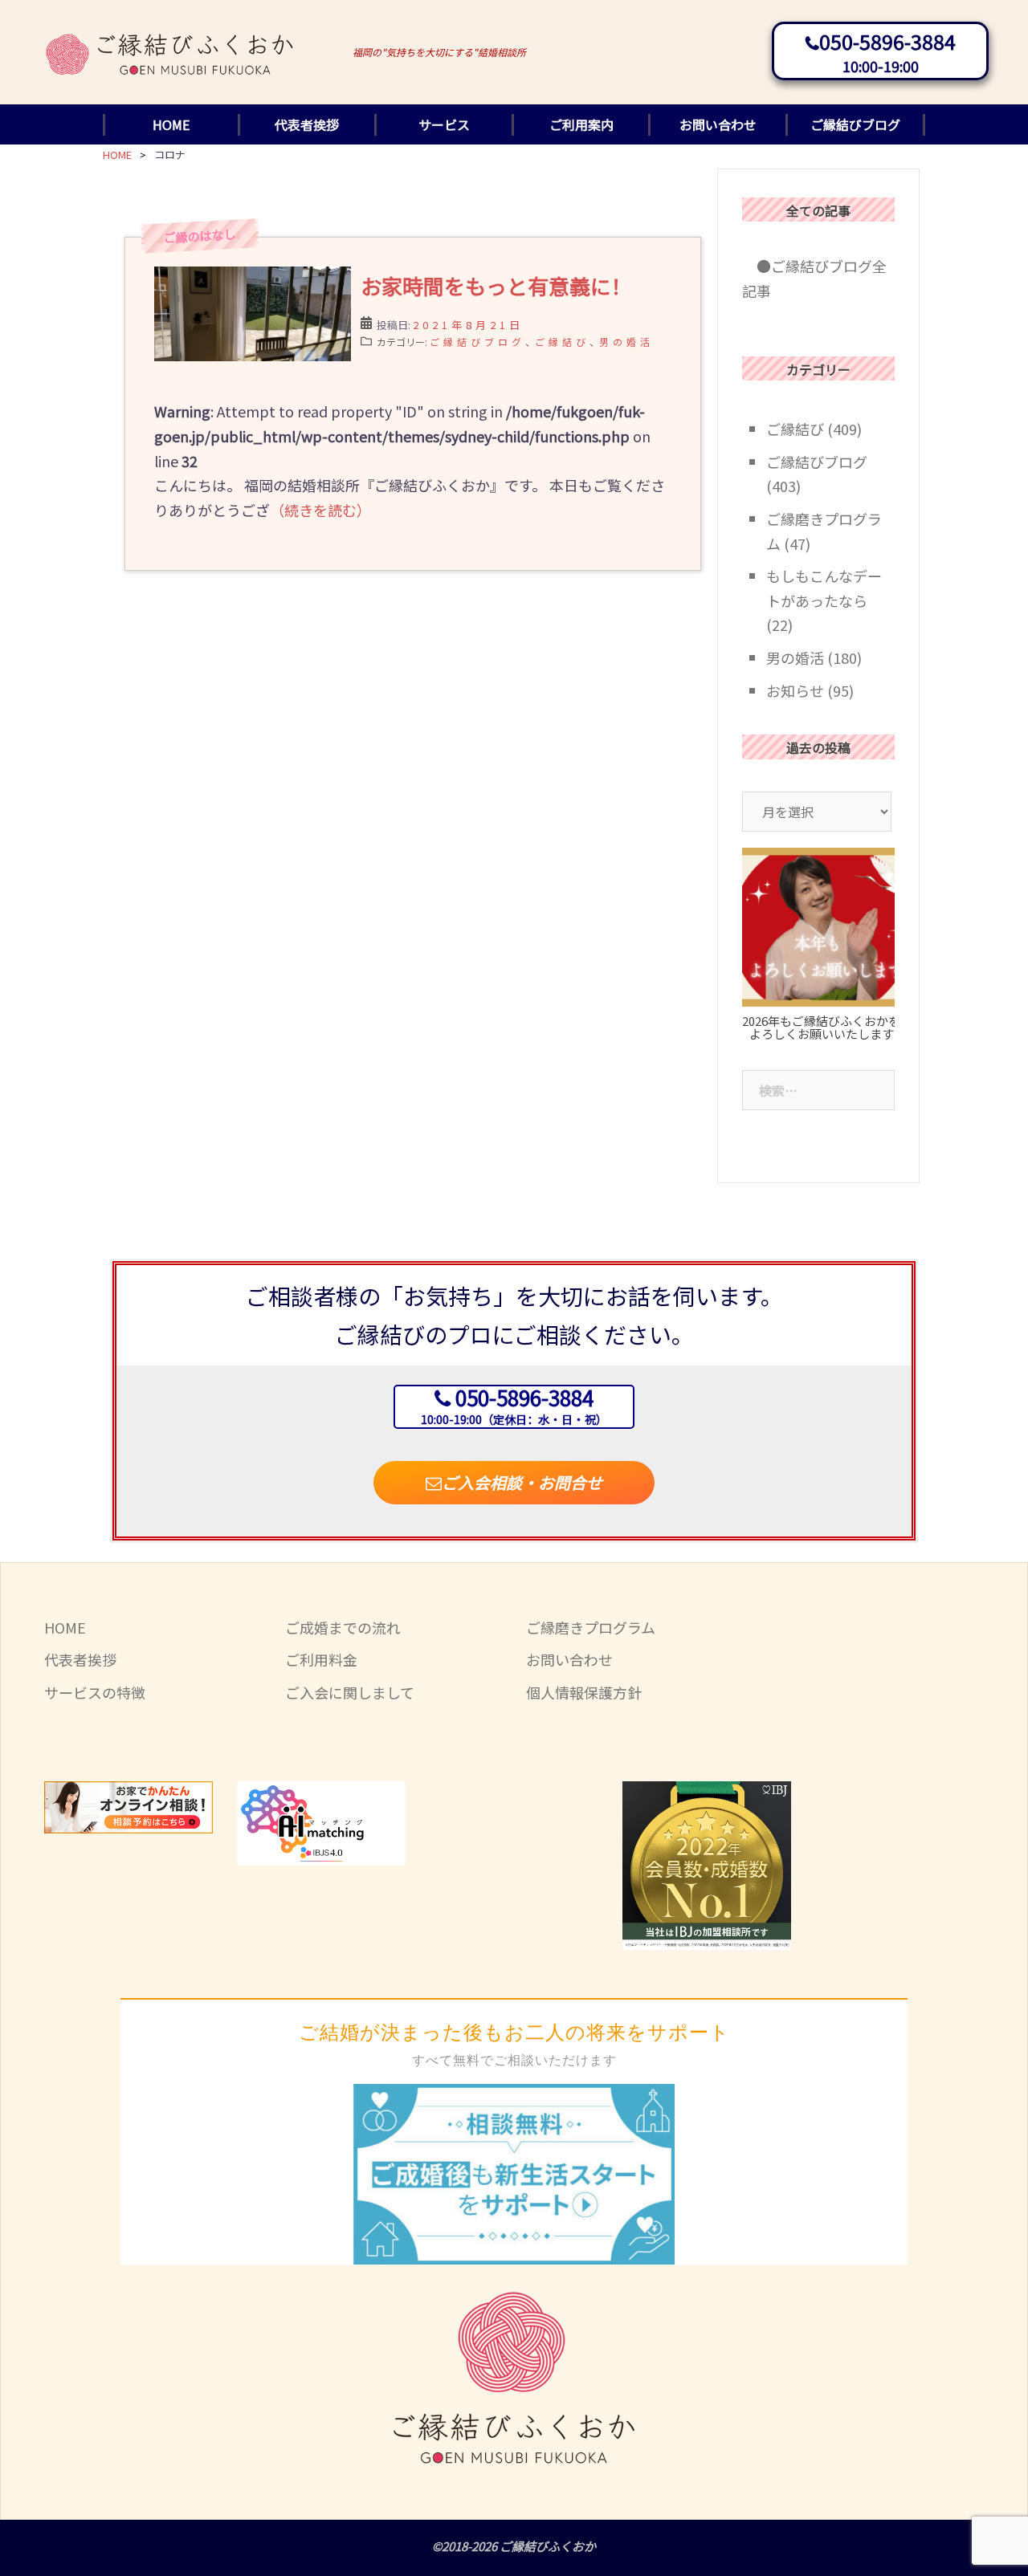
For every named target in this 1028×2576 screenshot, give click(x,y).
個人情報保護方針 (584, 1692)
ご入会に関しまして (350, 1692)
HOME (171, 124)
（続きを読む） (320, 510)
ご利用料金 (321, 1659)
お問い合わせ (718, 124)
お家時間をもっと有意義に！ (496, 285)
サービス (444, 124)
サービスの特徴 (95, 1692)
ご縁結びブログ (855, 124)
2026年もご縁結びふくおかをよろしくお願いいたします (821, 1028)
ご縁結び (562, 342)
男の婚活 (626, 342)
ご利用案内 (581, 124)
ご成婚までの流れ (343, 1627)
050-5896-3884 (887, 41)
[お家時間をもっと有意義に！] (253, 349)
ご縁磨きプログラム (591, 1627)
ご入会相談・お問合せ (522, 1482)
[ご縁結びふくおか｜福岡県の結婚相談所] (170, 39)
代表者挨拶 (307, 124)
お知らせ (795, 690)
